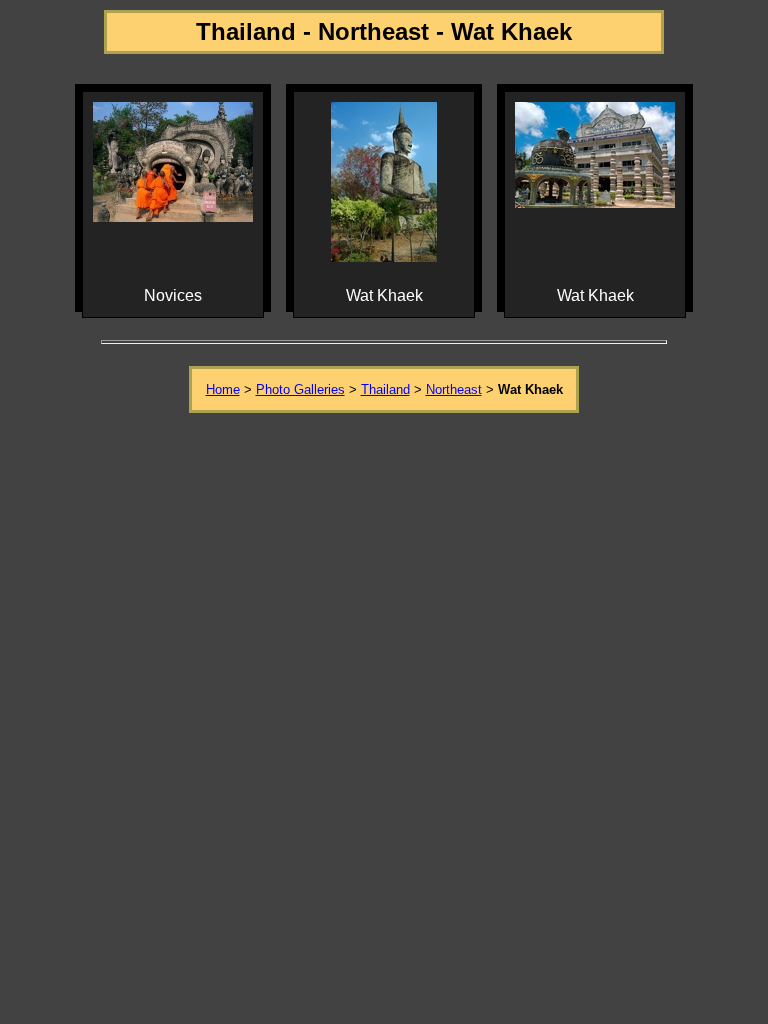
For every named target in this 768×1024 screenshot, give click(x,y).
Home (223, 389)
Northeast (454, 389)
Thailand (385, 389)
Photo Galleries (300, 389)
